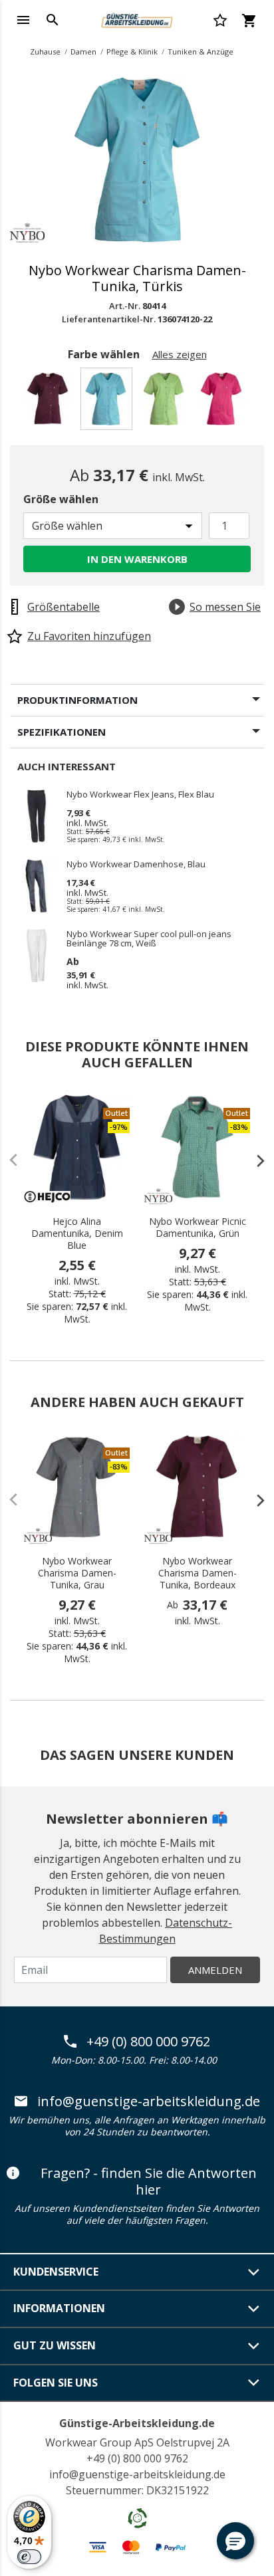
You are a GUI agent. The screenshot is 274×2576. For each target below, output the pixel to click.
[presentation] (254, 1160)
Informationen (59, 2308)
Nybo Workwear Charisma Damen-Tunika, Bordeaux (198, 1573)
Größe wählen (61, 499)
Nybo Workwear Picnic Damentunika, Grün (198, 1228)
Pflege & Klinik (132, 52)
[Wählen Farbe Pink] (224, 402)
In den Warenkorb (137, 559)
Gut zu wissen (55, 2345)
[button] (235, 2541)
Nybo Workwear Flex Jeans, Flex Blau (140, 795)
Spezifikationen (62, 732)
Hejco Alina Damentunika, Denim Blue (77, 1234)
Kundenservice (56, 2272)
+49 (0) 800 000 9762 (148, 2042)
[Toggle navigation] (23, 20)
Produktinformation (77, 700)
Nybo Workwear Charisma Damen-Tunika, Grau (77, 1573)
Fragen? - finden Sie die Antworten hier (149, 2182)
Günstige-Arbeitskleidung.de (137, 2423)
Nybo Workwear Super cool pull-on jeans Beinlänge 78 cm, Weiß (149, 938)
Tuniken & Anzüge (201, 52)
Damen (83, 52)
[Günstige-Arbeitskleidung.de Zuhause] (137, 19)
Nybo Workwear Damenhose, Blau (136, 865)
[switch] (29, 2557)
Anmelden (215, 1970)
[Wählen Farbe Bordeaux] (50, 402)
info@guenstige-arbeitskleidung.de (149, 2101)
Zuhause (45, 52)
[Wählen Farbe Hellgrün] (166, 402)
